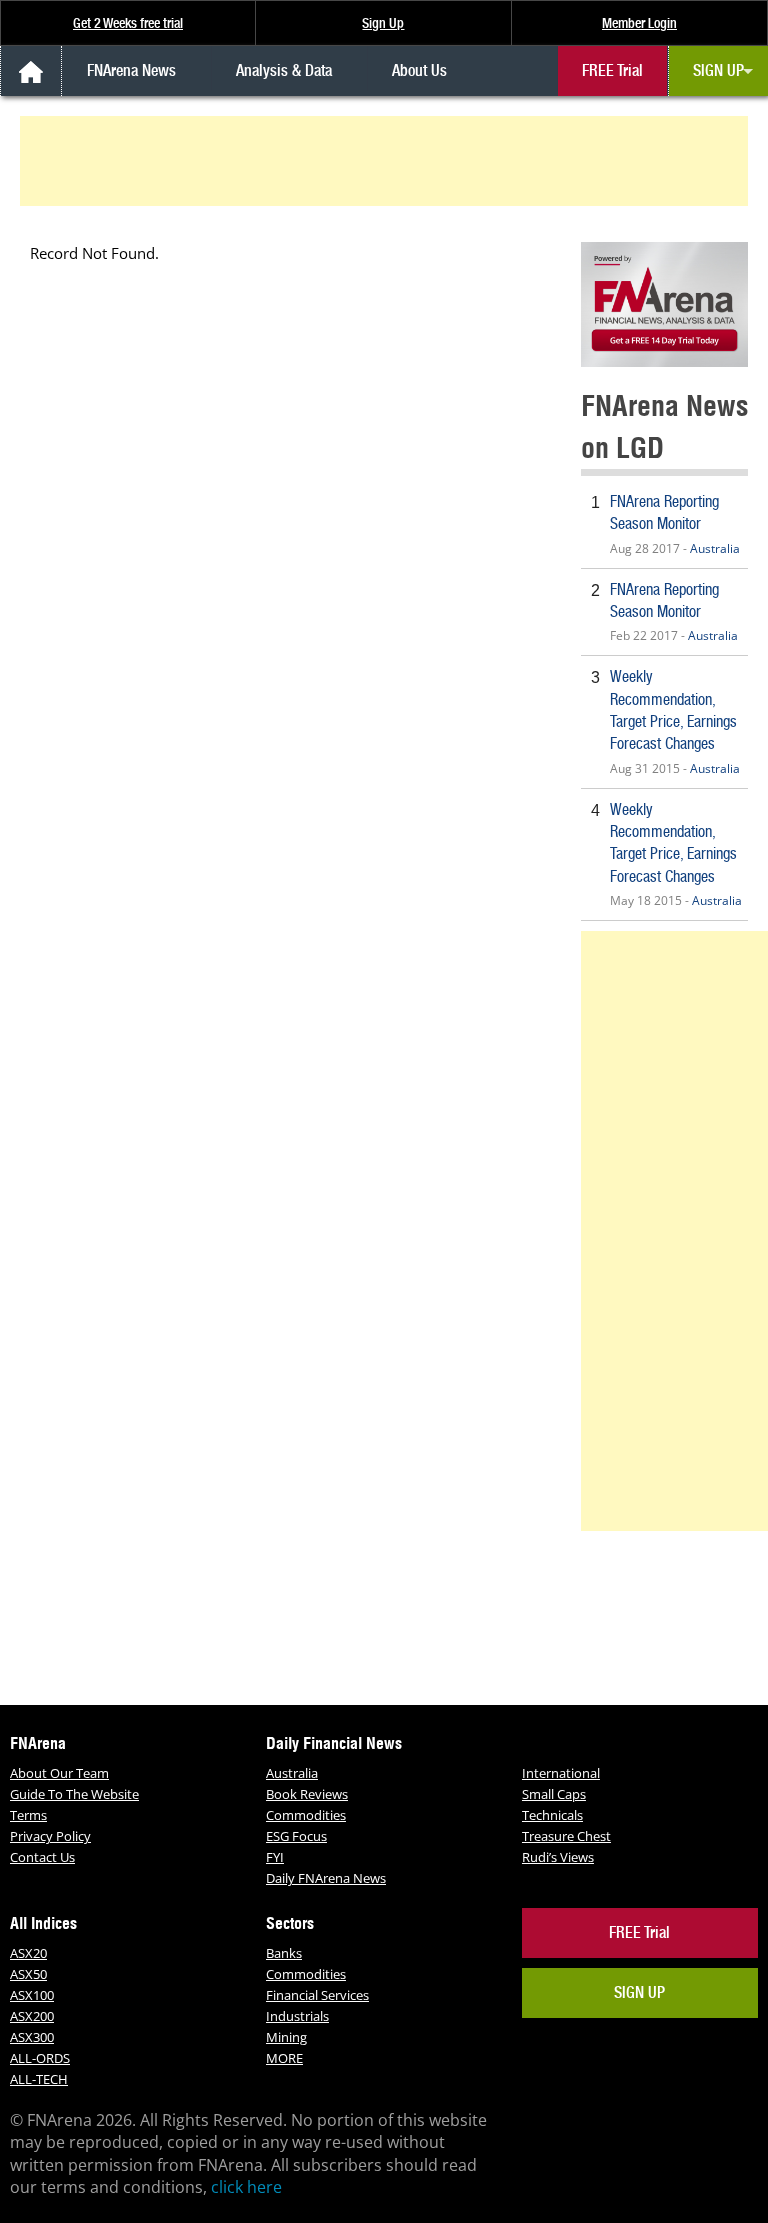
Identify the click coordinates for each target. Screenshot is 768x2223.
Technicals (552, 1815)
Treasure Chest (566, 1836)
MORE (284, 2058)
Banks (284, 1953)
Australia (715, 548)
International (561, 1773)
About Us (419, 70)
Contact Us (42, 1857)
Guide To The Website (74, 1794)
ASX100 (32, 1995)
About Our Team (59, 1773)
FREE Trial (612, 70)
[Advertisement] (387, 161)
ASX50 (28, 1974)
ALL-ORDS (40, 2058)
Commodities (306, 1815)
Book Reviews (307, 1794)
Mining (286, 2037)
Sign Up (383, 23)
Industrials (297, 2016)
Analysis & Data (284, 70)
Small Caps (554, 1794)
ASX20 (28, 1953)
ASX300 (32, 2037)
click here (246, 2187)
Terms (28, 1815)
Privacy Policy (50, 1836)
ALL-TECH (39, 2079)
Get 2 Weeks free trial (128, 23)
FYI (275, 1857)
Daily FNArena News (326, 1878)
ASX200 (32, 2016)
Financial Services (317, 1995)
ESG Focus (296, 1836)
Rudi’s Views (558, 1857)
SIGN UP (718, 70)
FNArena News (131, 70)
